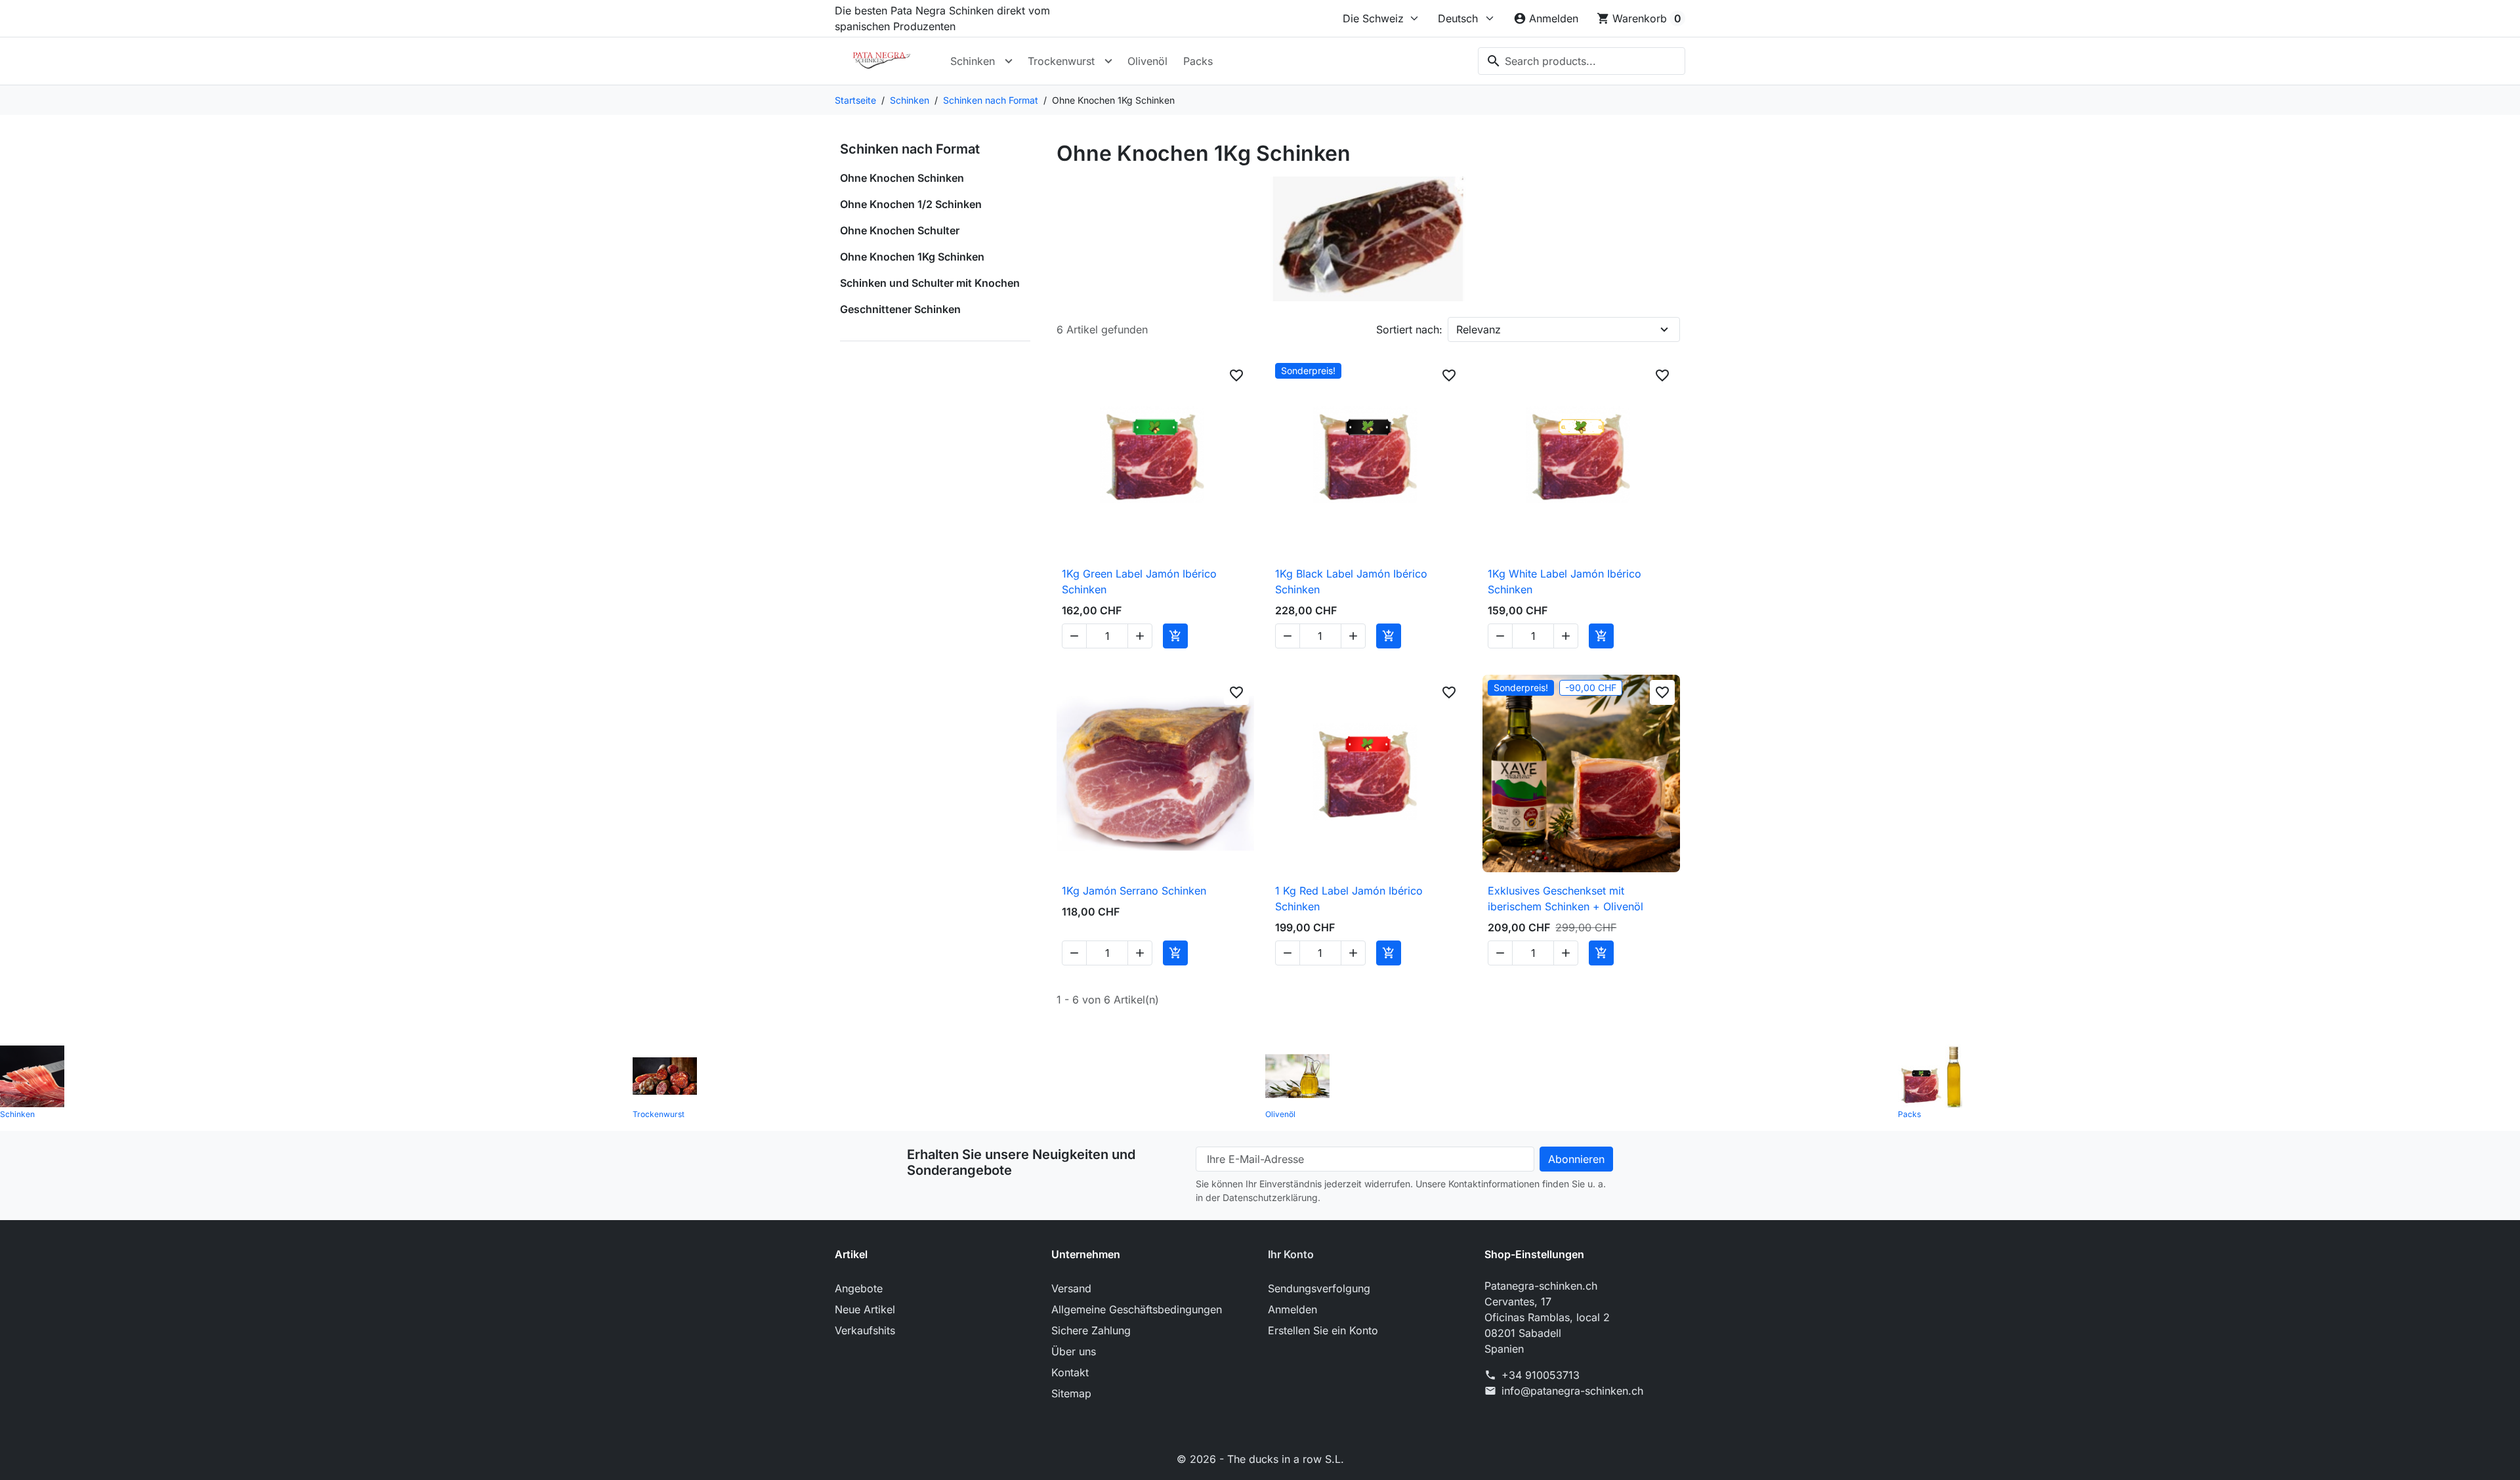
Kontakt (1070, 1372)
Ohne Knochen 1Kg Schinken (912, 257)
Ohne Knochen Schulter (900, 230)
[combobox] (1582, 61)
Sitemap (1071, 1393)
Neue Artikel (865, 1309)
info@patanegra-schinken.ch (1572, 1391)
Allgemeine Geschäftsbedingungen (1137, 1309)
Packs (1198, 61)
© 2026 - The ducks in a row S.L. (1260, 1459)
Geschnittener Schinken (900, 309)
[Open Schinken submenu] (1009, 61)
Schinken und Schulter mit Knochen (930, 283)
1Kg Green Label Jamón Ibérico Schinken (1139, 581)
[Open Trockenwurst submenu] (1108, 61)
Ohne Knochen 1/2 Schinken (911, 204)
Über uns (1074, 1351)
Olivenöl (1147, 61)
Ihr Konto (1291, 1254)
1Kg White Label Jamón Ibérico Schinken (1564, 581)
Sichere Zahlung (1091, 1330)
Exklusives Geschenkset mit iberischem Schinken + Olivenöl (1565, 899)
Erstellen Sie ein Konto (1323, 1330)
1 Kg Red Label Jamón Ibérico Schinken (1349, 899)
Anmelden (1292, 1309)
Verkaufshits (865, 1330)
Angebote (859, 1288)
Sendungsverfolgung (1319, 1288)
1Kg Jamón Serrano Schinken (1134, 891)
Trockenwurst (1061, 61)
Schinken (973, 61)
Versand (1071, 1288)
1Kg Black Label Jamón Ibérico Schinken (1351, 581)
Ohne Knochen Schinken (902, 178)
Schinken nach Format (910, 149)
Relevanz (1479, 329)
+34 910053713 (1541, 1375)
